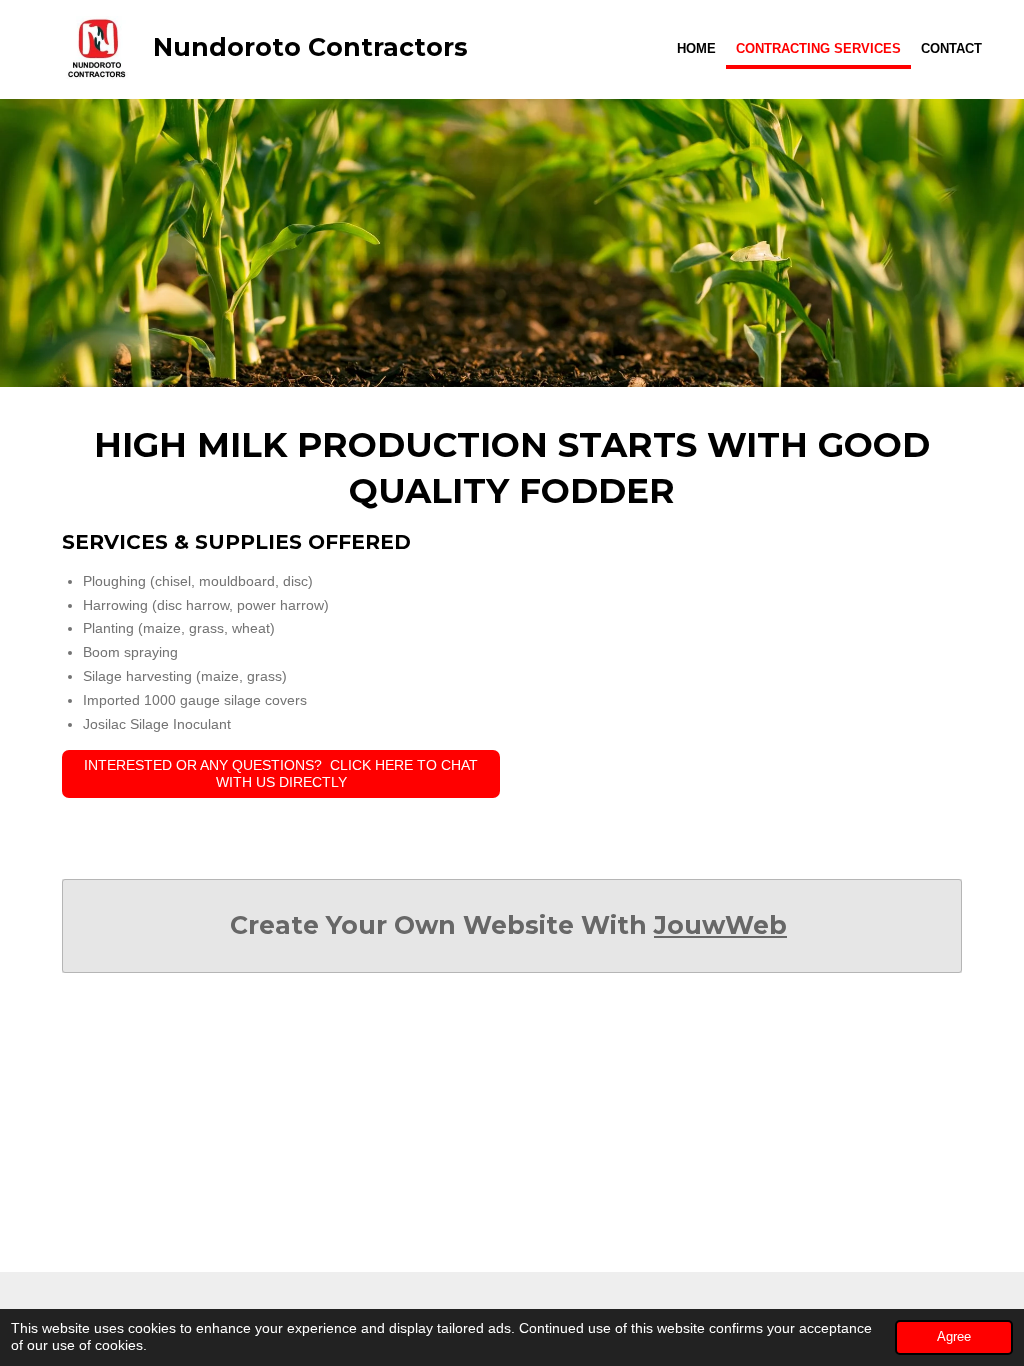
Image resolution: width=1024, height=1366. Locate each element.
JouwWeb (720, 925)
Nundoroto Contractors (310, 47)
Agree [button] (954, 1337)
